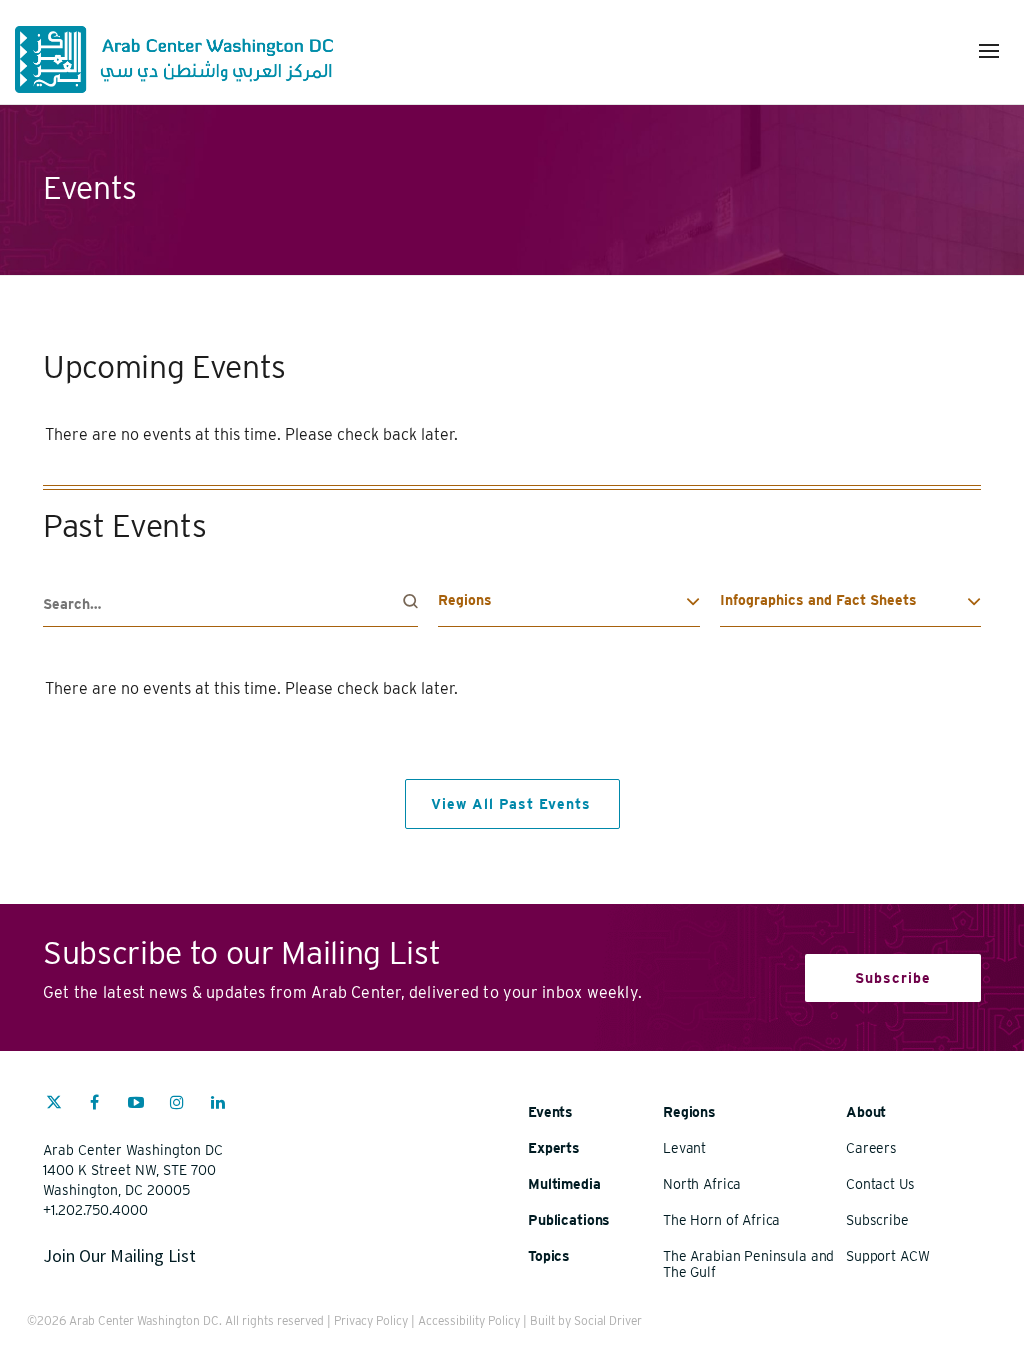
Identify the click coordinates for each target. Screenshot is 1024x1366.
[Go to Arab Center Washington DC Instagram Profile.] (177, 1105)
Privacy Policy (371, 1320)
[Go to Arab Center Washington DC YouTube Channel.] (136, 1105)
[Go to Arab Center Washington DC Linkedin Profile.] (218, 1105)
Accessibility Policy (469, 1320)
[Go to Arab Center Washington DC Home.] (174, 59)
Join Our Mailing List (119, 1255)
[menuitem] (54, 1112)
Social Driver (608, 1320)
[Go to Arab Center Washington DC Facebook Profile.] (95, 1105)
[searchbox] (230, 604)
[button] (989, 51)
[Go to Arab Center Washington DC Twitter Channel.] (54, 1105)
